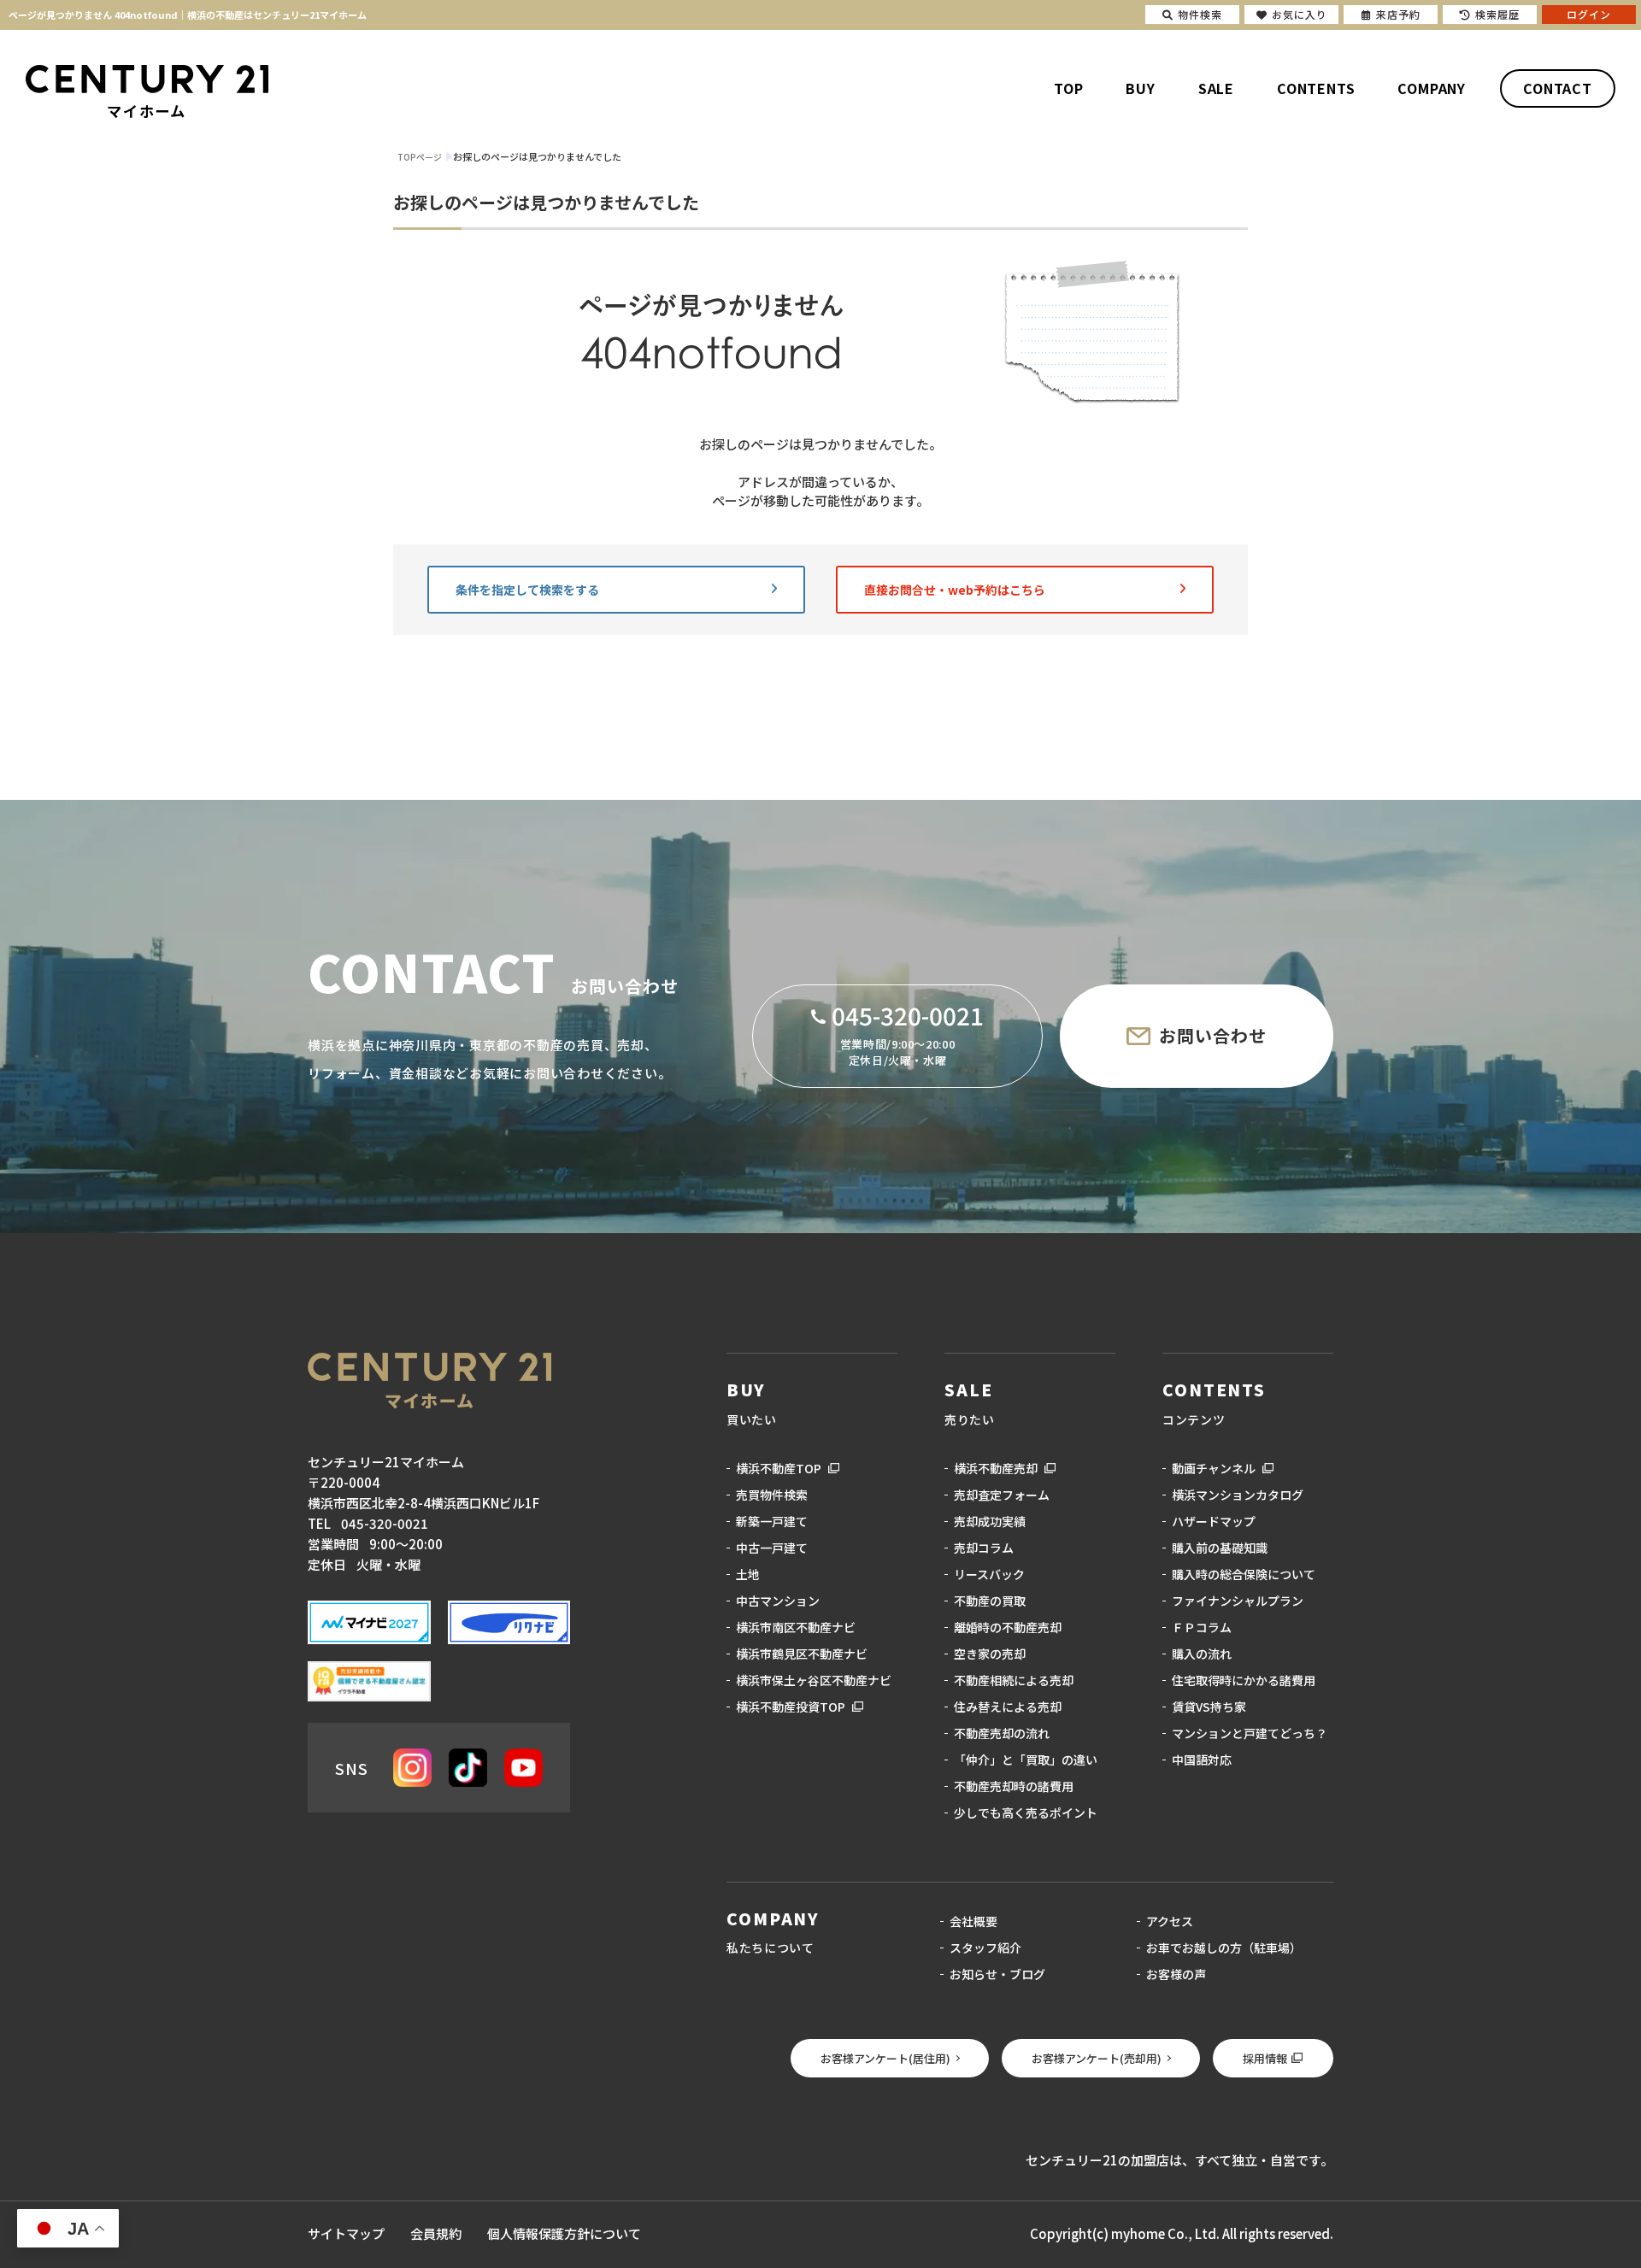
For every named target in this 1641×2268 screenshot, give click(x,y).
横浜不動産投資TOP (791, 1707)
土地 (748, 1574)
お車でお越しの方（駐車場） (1224, 1948)
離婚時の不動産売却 (1008, 1627)
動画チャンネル (1214, 1468)
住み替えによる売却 (1008, 1707)
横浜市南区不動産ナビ (796, 1627)
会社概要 (973, 1921)
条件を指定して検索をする (527, 590)
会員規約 (436, 2233)
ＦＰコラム (1202, 1627)
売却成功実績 (990, 1521)
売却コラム (984, 1548)
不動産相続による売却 (1014, 1680)
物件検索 (1200, 14)
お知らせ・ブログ (997, 1974)
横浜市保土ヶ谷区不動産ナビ (814, 1680)
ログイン (1589, 14)
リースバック (989, 1574)
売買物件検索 (772, 1495)
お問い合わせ (1213, 1035)
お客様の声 (1176, 1974)
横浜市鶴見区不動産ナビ (802, 1654)
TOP (1068, 88)
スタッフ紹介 (985, 1948)
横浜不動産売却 (996, 1468)
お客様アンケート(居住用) (885, 2058)
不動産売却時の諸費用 (1014, 1786)
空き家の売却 (990, 1654)
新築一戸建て (772, 1521)
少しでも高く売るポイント (1026, 1813)
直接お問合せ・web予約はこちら (955, 590)
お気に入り (1300, 14)
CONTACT (1558, 88)
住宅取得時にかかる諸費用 (1244, 1680)
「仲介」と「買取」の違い (1026, 1760)
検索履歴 (1497, 14)
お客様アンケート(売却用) (1097, 2058)
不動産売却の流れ (1002, 1733)
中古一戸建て (772, 1548)
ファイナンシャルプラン (1238, 1601)
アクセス (1170, 1921)
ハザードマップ (1214, 1521)
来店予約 (1398, 14)
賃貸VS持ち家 (1209, 1707)
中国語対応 (1202, 1760)
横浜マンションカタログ (1238, 1495)
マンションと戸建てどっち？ (1250, 1733)
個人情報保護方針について (564, 2233)
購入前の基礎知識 (1220, 1548)
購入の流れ (1202, 1654)
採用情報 (1265, 2058)
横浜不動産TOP (779, 1468)
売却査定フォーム (1002, 1495)
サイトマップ (346, 2233)
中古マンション (778, 1601)
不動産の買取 (990, 1601)
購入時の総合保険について (1244, 1574)
